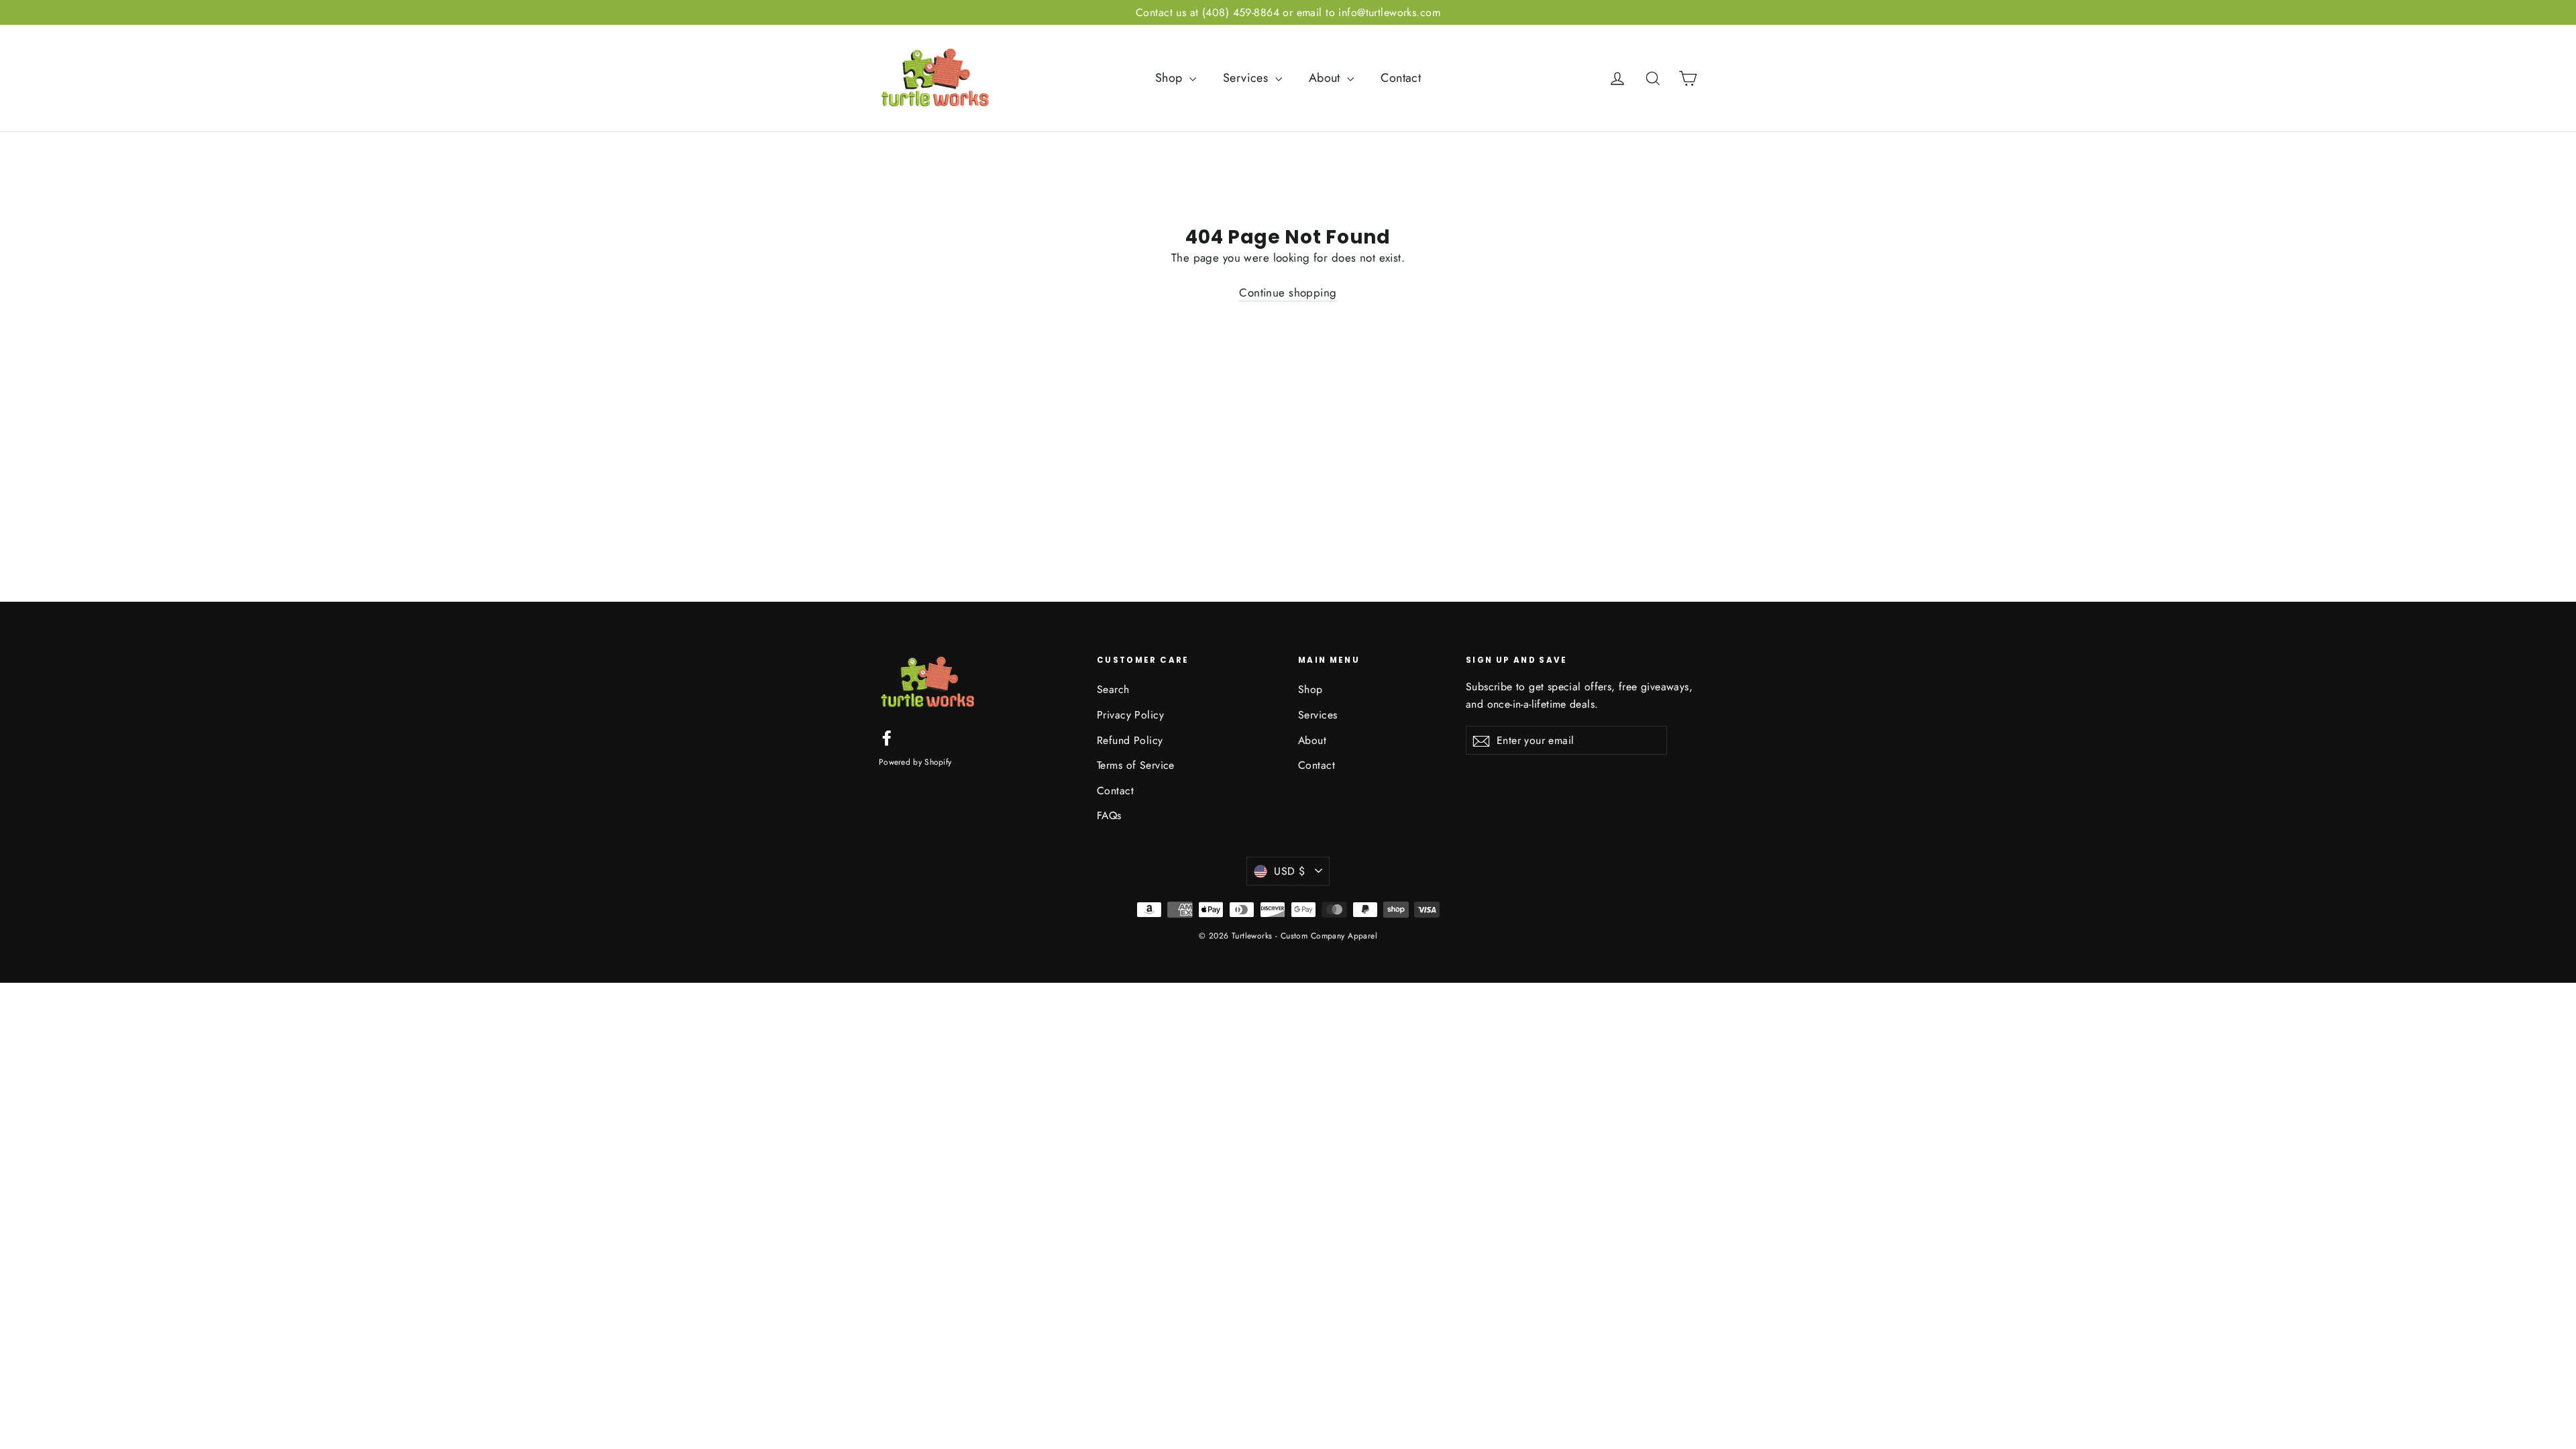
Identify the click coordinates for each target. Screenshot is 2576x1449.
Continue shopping (1288, 292)
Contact (1401, 78)
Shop (1171, 78)
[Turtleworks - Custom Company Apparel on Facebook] (887, 737)
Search (1113, 689)
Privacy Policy (1130, 715)
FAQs (1109, 815)
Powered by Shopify (915, 762)
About (1327, 78)
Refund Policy (1130, 740)
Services (1247, 78)
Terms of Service (1136, 765)
